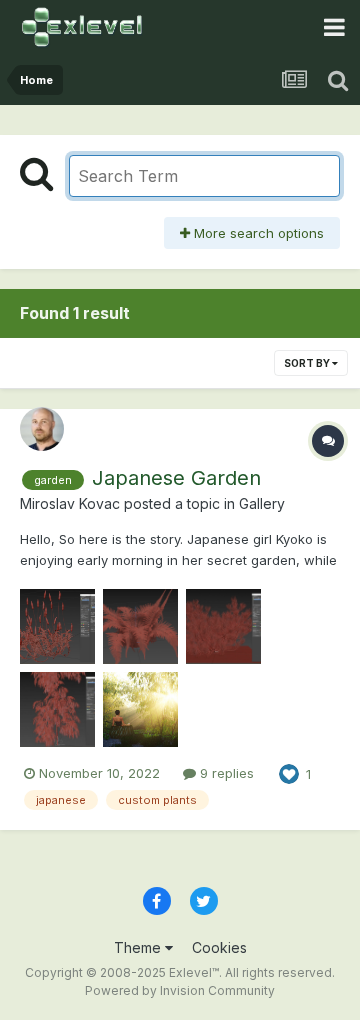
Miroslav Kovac (70, 503)
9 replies (225, 773)
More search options (257, 233)
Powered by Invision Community (180, 990)
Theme (139, 947)
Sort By (308, 363)
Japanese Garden (176, 478)
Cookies (219, 947)
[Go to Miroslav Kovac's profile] (42, 429)
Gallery (262, 503)
